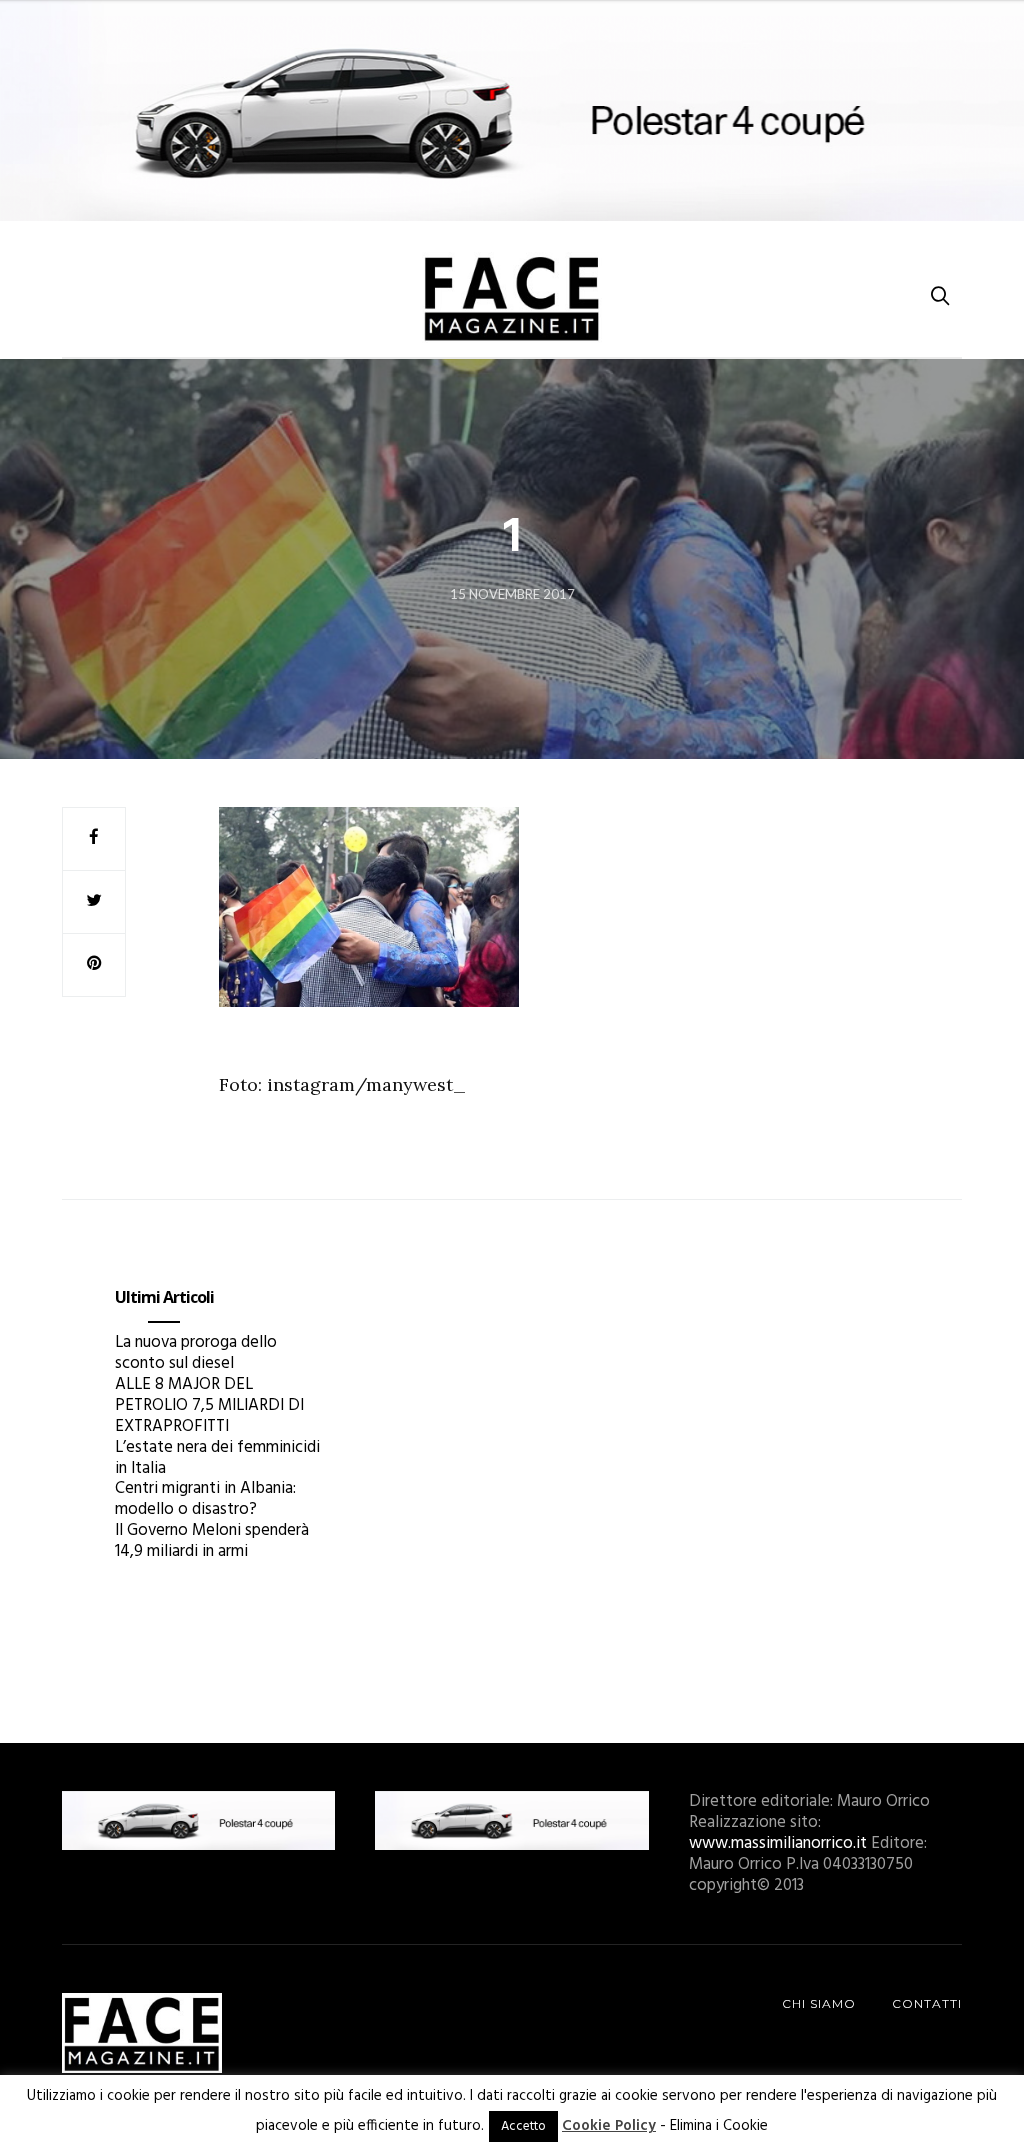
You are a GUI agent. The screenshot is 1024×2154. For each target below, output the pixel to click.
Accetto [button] (523, 2126)
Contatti (927, 2003)
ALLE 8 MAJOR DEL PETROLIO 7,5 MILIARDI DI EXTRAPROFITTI (209, 1405)
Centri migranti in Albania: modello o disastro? (205, 1499)
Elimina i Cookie (719, 2126)
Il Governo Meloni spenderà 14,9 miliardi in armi (212, 1541)
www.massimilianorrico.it (778, 1843)
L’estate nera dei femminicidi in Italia (217, 1458)
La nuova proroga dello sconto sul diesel (196, 1353)
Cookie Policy (609, 2126)
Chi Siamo (819, 2003)
